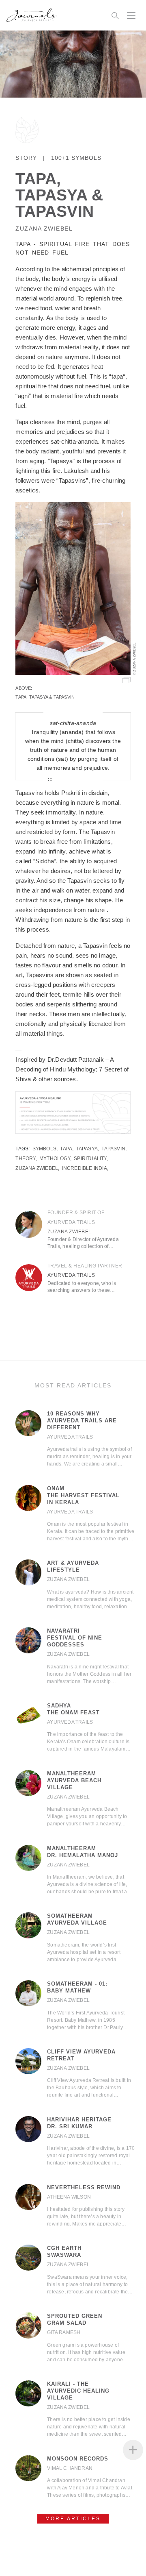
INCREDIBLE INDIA (85, 1168)
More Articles (73, 2519)
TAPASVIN (113, 1149)
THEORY (25, 1158)
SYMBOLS (44, 1149)
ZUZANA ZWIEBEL (44, 229)
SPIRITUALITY (90, 1158)
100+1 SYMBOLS (76, 158)
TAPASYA (87, 1149)
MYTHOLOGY (55, 1158)
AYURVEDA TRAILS (71, 1275)
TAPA (66, 1149)
